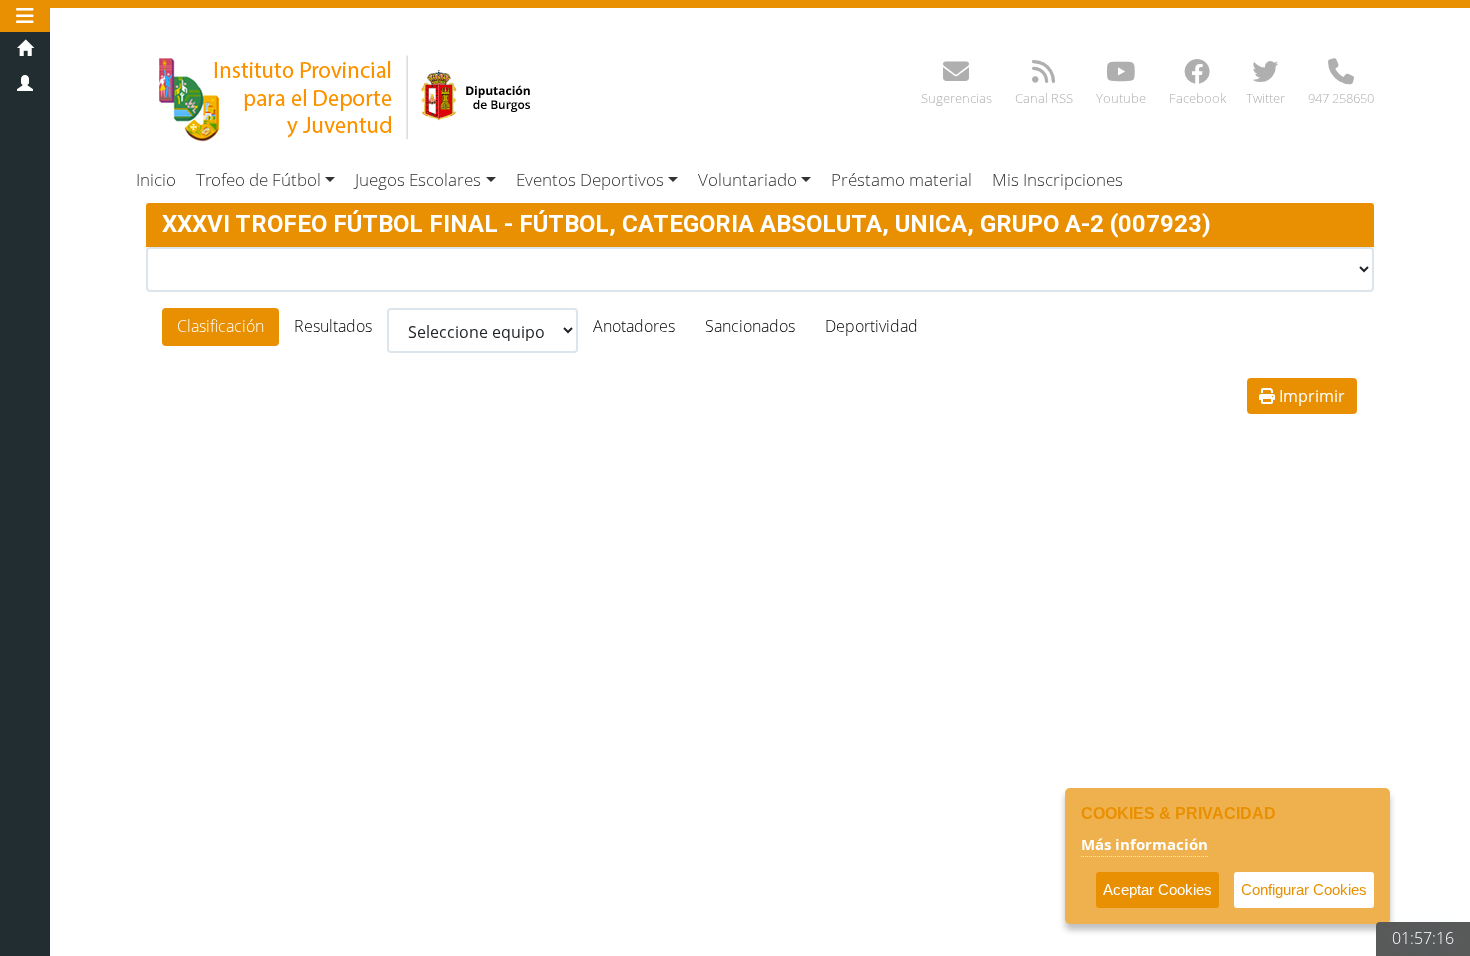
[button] (25, 15)
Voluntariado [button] (747, 179)
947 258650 (1341, 98)
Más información (1144, 844)
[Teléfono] (1341, 76)
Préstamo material (901, 179)
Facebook (1197, 98)
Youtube (1121, 98)
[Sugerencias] (956, 76)
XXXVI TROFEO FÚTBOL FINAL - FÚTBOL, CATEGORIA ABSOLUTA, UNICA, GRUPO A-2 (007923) (686, 224)
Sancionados (750, 326)
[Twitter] (1265, 76)
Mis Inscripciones (1057, 179)
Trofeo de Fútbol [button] (258, 179)
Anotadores (634, 326)
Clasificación (220, 326)
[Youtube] (1120, 76)
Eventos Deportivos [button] (590, 179)
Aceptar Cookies (1157, 889)
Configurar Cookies (1304, 889)
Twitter (1265, 98)
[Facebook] (1197, 76)
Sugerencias (956, 98)
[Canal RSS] (1043, 76)
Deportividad (871, 326)
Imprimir (1310, 396)
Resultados (333, 326)
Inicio (156, 179)
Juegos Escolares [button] (418, 179)
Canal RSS (1044, 98)
